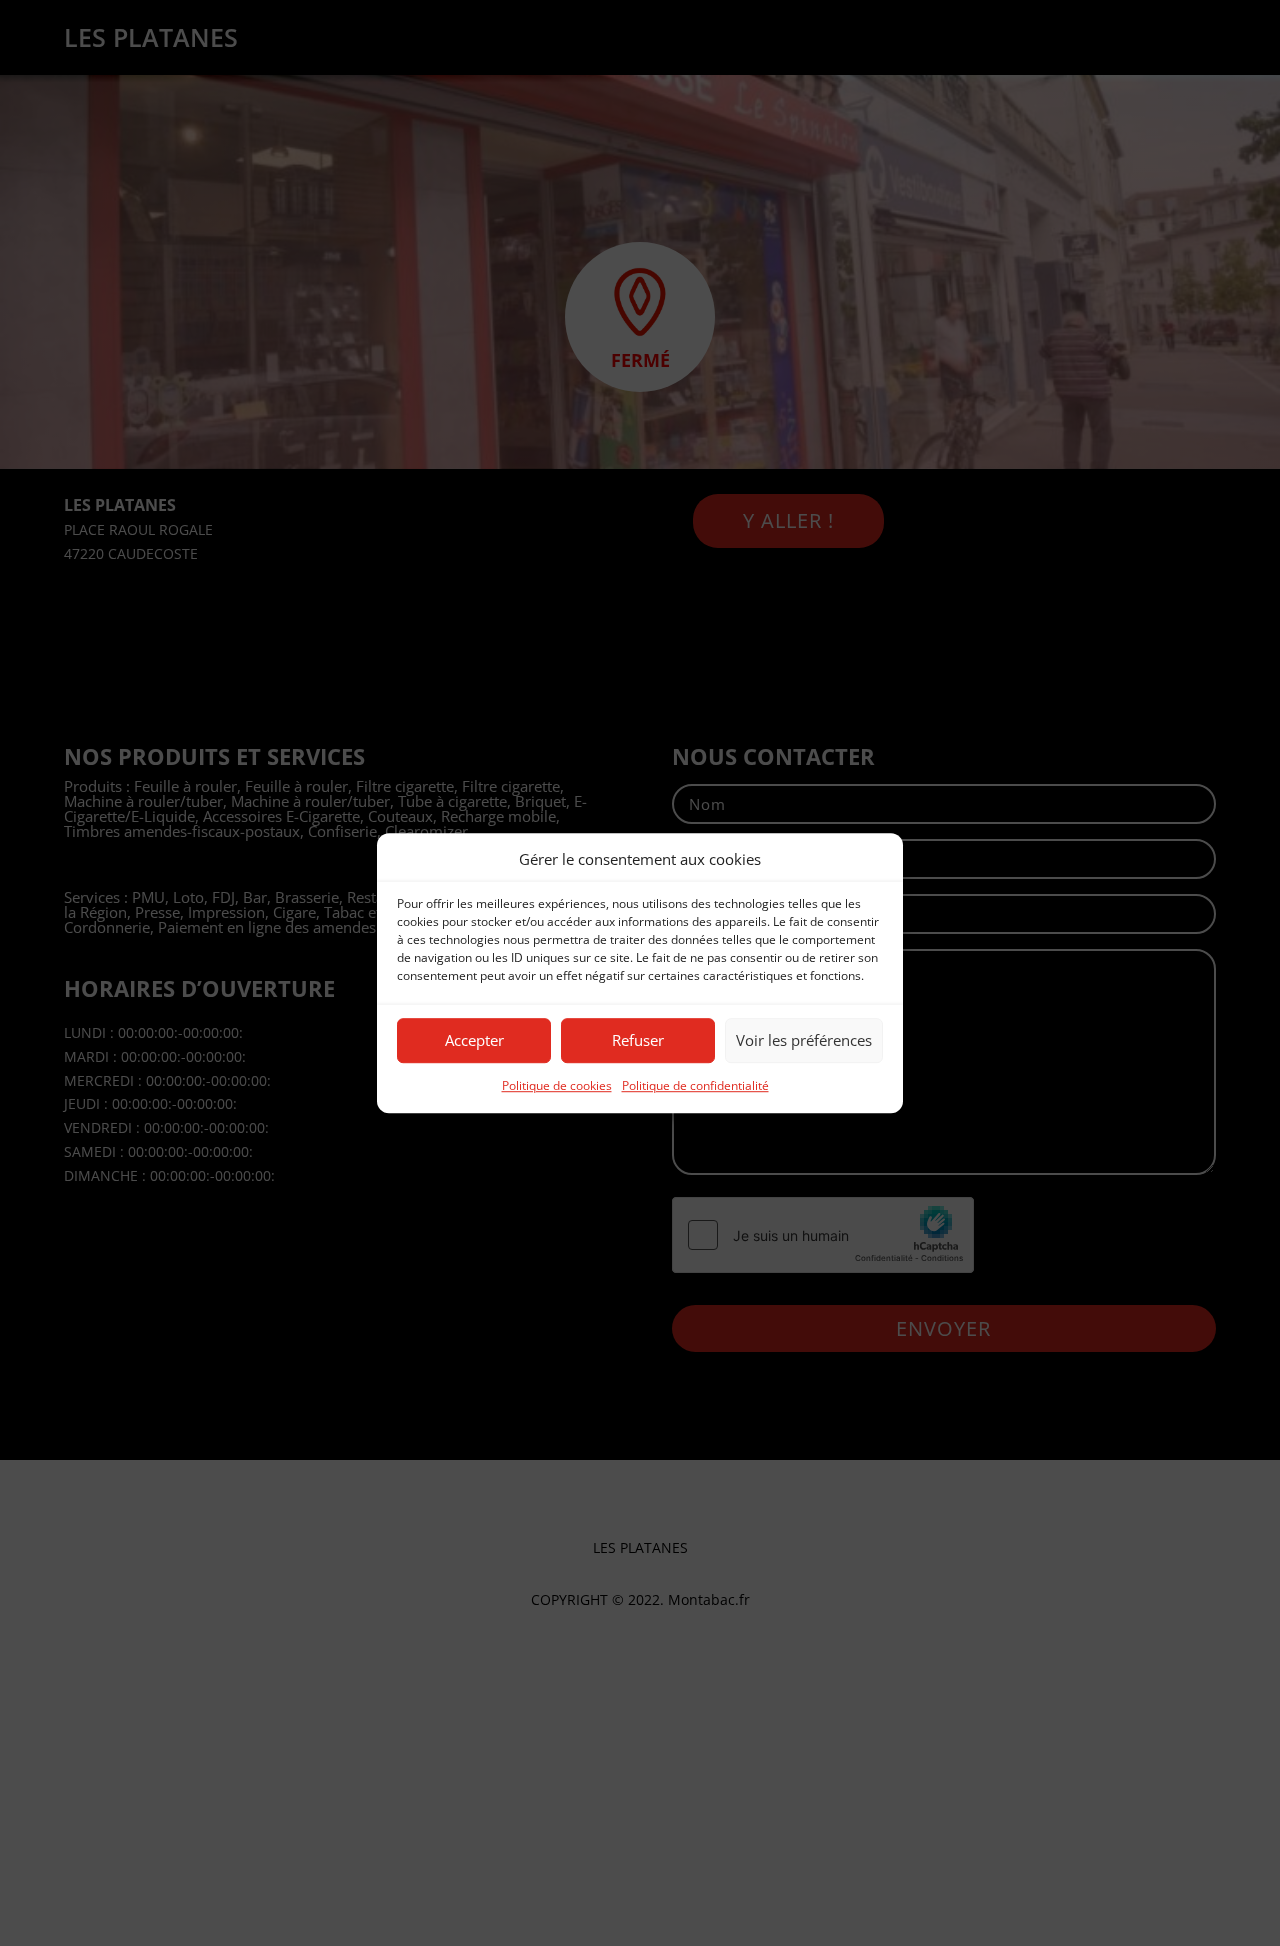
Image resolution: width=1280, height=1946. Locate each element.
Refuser (638, 1041)
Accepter (474, 1041)
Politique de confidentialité (695, 1085)
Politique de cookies (557, 1085)
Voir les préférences (804, 1041)
